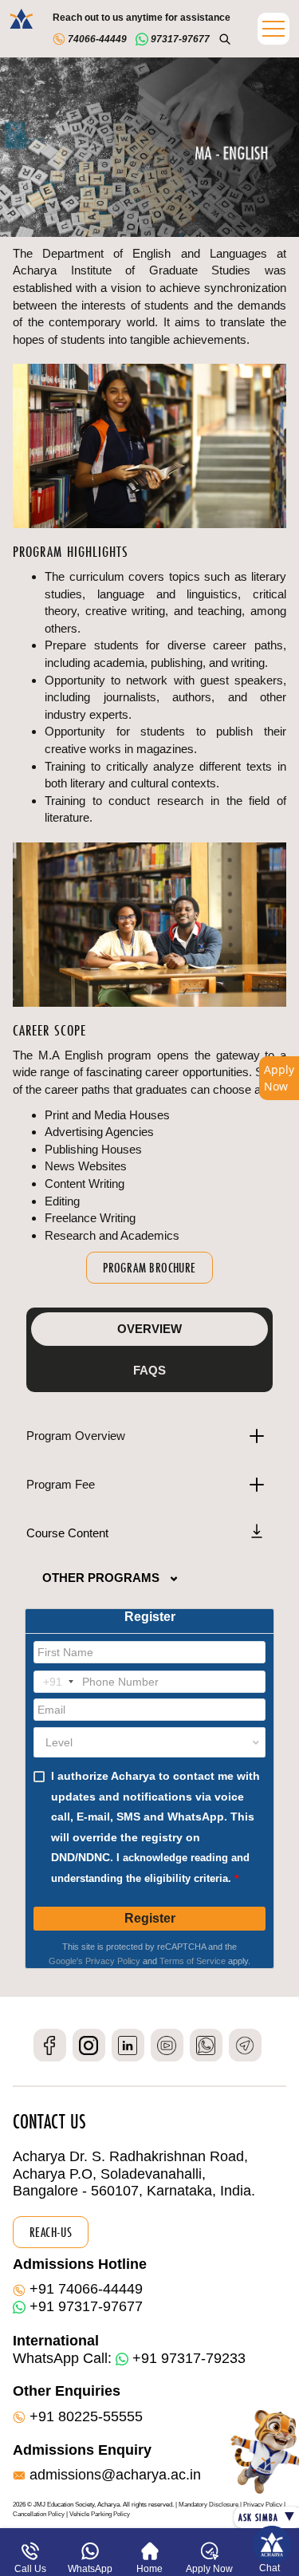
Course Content (67, 1533)
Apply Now (279, 1078)
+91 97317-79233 (189, 2358)
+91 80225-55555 (86, 2416)
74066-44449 (96, 39)
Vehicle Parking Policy (100, 2514)
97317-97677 (179, 39)
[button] (273, 29)
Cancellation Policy (39, 2514)
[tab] (149, 1329)
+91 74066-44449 (86, 2289)
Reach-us (51, 2232)
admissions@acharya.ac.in (115, 2475)
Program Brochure (149, 1268)
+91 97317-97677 (86, 2306)
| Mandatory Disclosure (207, 2505)
